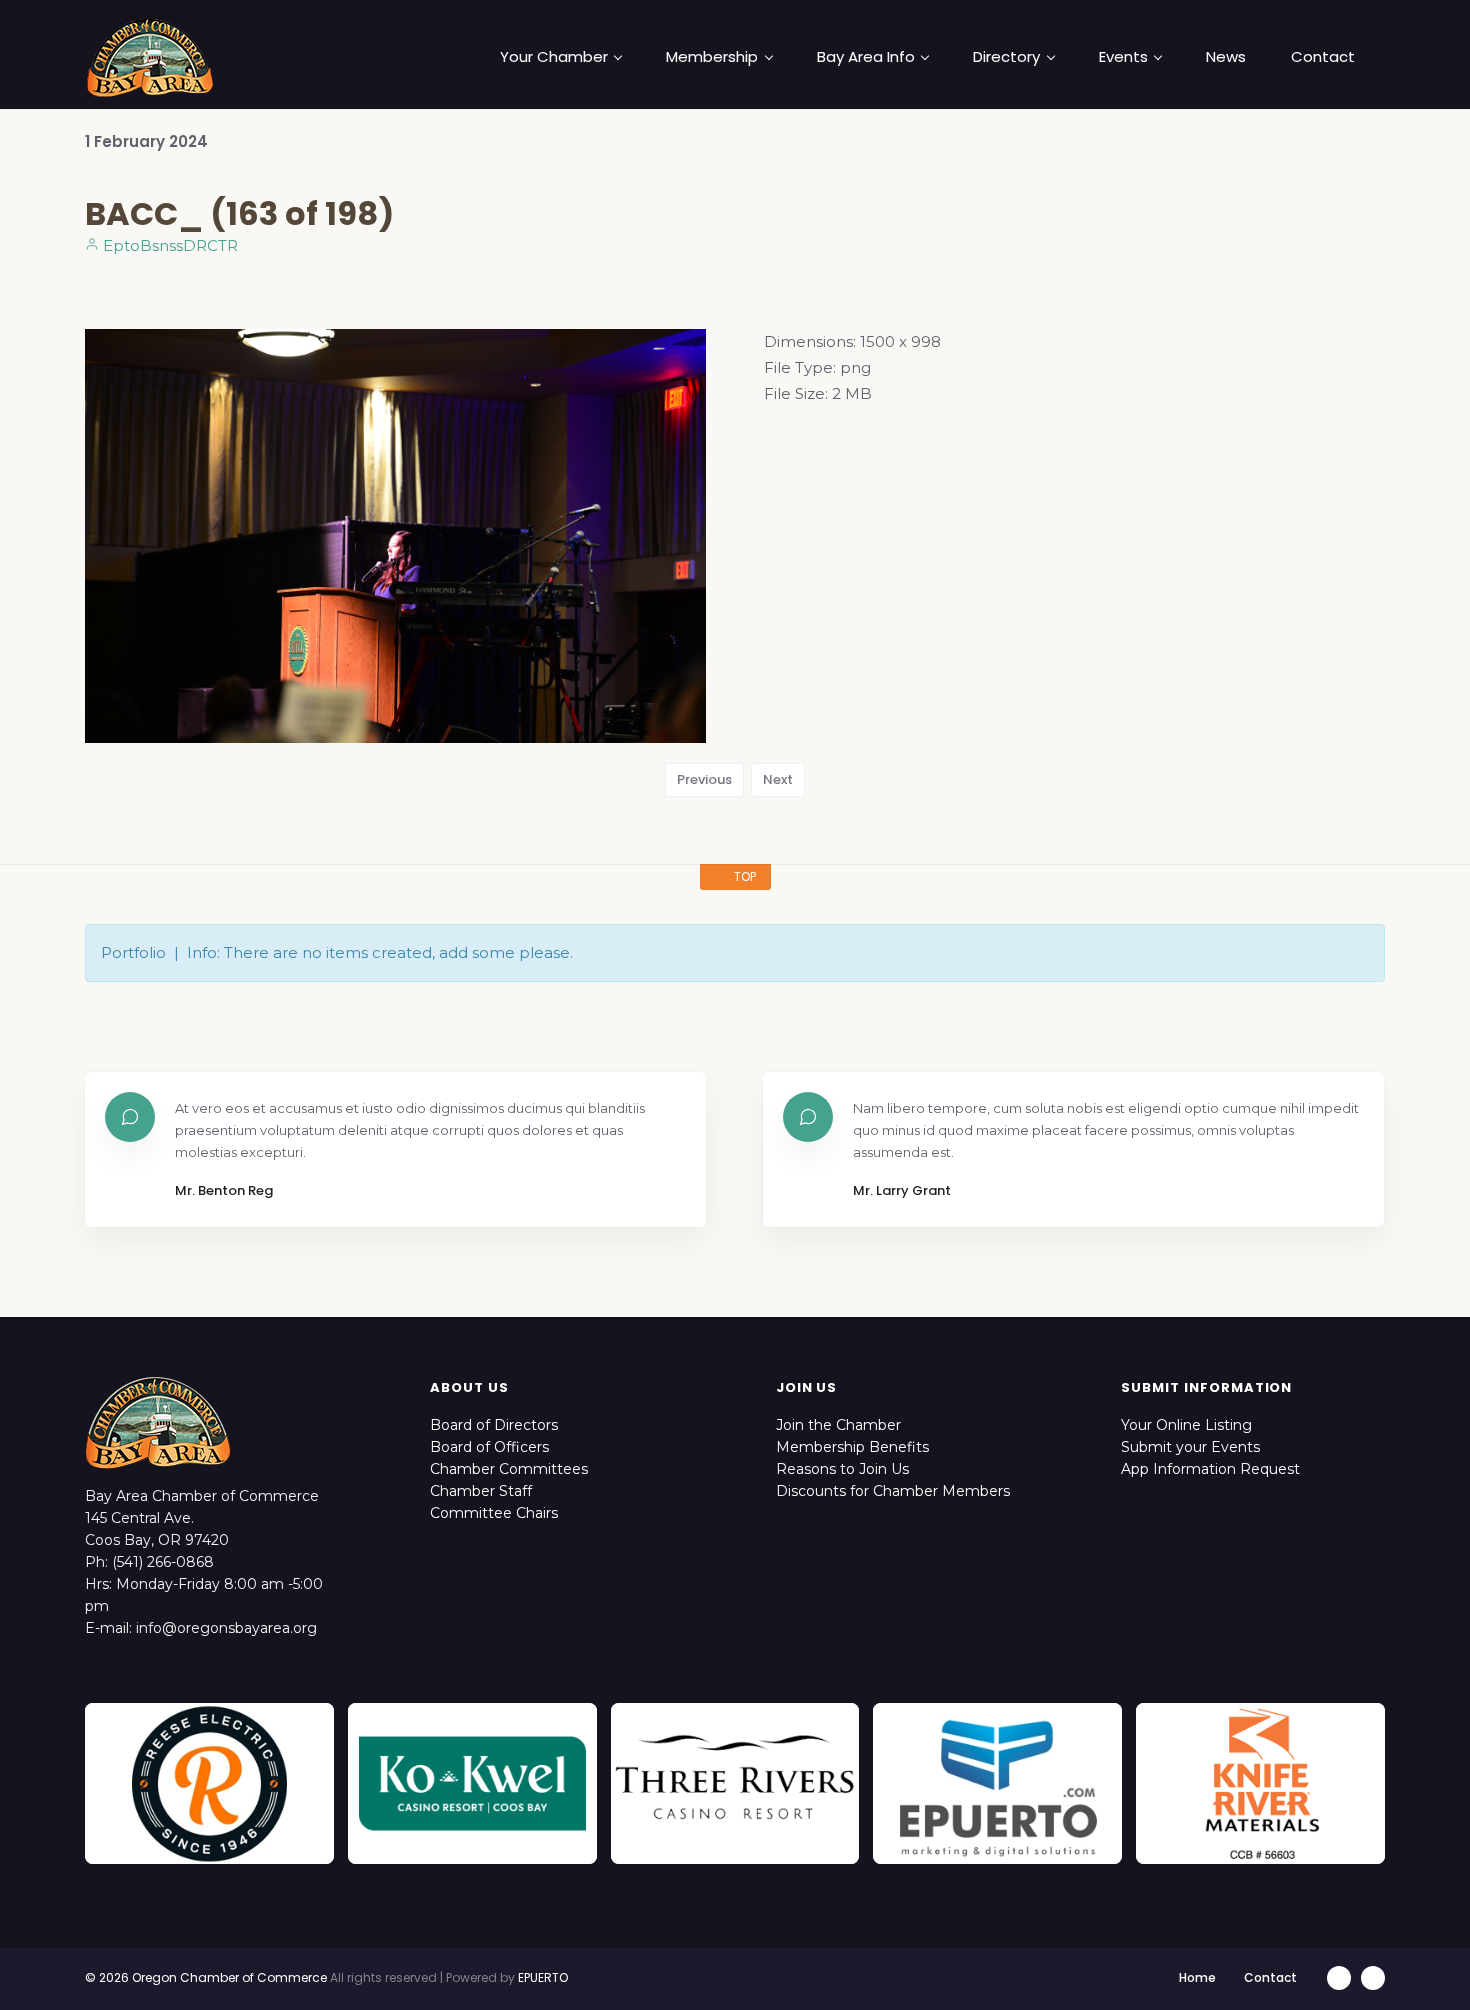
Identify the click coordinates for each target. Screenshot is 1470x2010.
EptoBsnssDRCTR (168, 245)
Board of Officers (489, 1447)
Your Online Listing (1186, 1425)
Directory (1006, 57)
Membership (712, 57)
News (1226, 57)
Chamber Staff (481, 1491)
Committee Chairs (494, 1513)
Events (1123, 57)
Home (1197, 1977)
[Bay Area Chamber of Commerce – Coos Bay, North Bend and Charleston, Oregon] (150, 57)
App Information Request (1210, 1469)
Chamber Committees (509, 1469)
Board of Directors (494, 1425)
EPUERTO (543, 1977)
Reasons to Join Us (842, 1469)
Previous (704, 779)
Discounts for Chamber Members (893, 1491)
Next (778, 779)
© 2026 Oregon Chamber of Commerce (206, 1977)
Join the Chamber (838, 1425)
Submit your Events (1190, 1447)
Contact (1323, 57)
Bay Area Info (866, 57)
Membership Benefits (852, 1447)
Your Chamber (554, 57)
